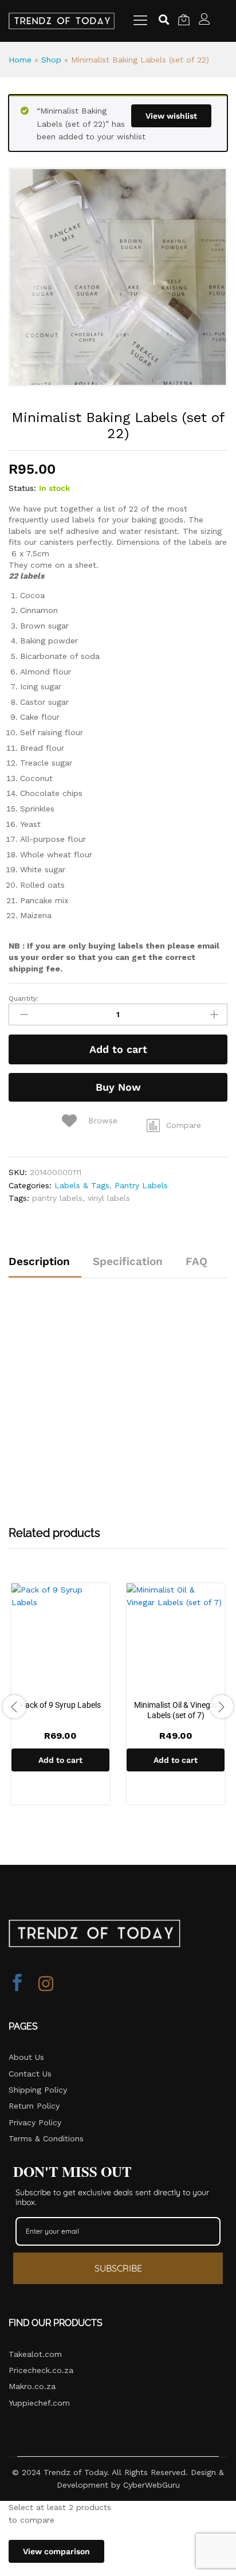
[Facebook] (17, 1984)
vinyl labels (109, 1198)
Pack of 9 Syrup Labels (60, 1705)
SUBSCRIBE (118, 2268)
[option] (60, 1699)
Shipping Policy (38, 2090)
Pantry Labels (141, 1185)
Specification (128, 1261)
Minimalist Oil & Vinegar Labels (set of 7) (176, 1710)
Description (39, 1261)
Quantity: (23, 998)
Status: (22, 488)
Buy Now (118, 1087)
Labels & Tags (82, 1185)
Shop (51, 60)
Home (20, 60)
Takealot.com (35, 2354)
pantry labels (57, 1198)
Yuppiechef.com (39, 2403)
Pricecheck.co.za (41, 2370)
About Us (26, 2057)
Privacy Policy (35, 2122)
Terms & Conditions (46, 2138)
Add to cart (118, 1049)
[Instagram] (46, 1984)
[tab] (45, 1266)
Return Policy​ (34, 2106)
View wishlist (171, 116)
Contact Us (30, 2074)
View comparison (56, 2551)
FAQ (196, 1261)
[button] (174, 1125)
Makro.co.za (32, 2386)
